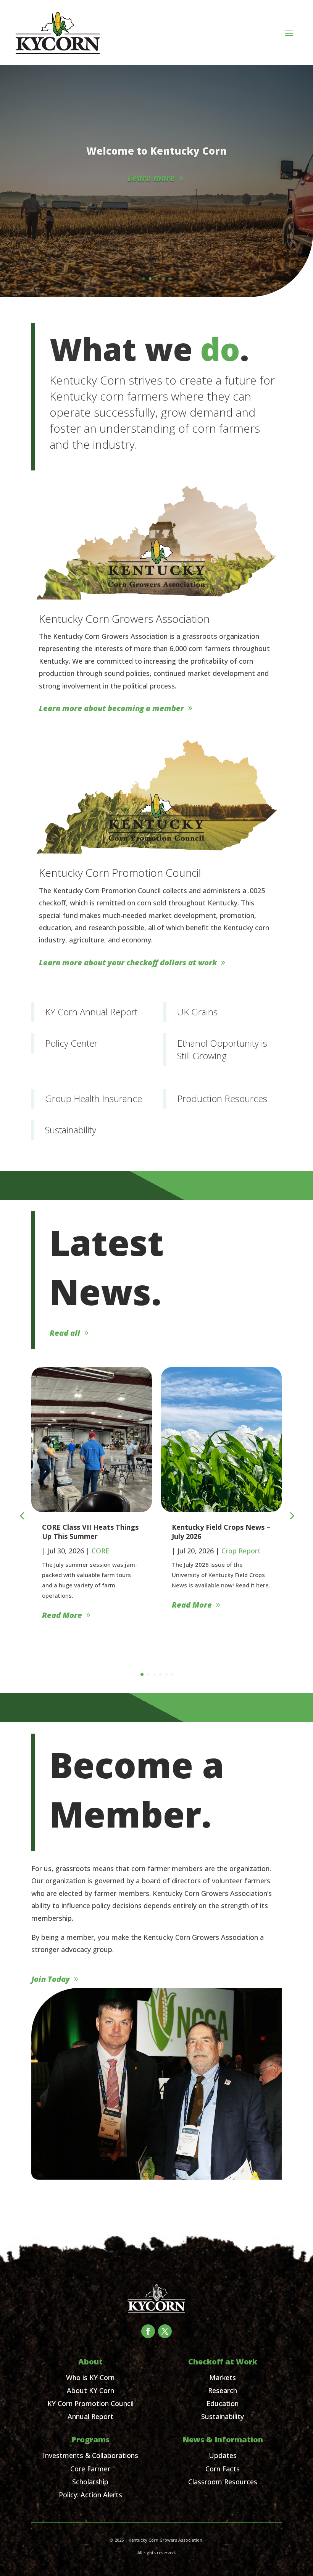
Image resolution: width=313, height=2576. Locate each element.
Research (223, 2390)
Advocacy (237, 1551)
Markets (223, 2377)
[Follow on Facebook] (148, 2331)
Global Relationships (157, 138)
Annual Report (90, 2416)
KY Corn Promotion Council (90, 2403)
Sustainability (223, 2416)
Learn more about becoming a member (111, 708)
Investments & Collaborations (90, 2455)
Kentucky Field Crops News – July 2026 (91, 1531)
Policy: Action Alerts (90, 2495)
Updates (223, 2455)
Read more (151, 190)
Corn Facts (223, 2469)
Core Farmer (90, 2469)
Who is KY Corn (90, 2377)
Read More (62, 1605)
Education (223, 2403)
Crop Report (111, 1551)
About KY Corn (90, 2390)
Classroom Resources (223, 2482)
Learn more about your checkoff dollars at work (128, 962)
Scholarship (90, 2482)
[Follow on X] (165, 2331)
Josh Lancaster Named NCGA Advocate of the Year (221, 1531)
